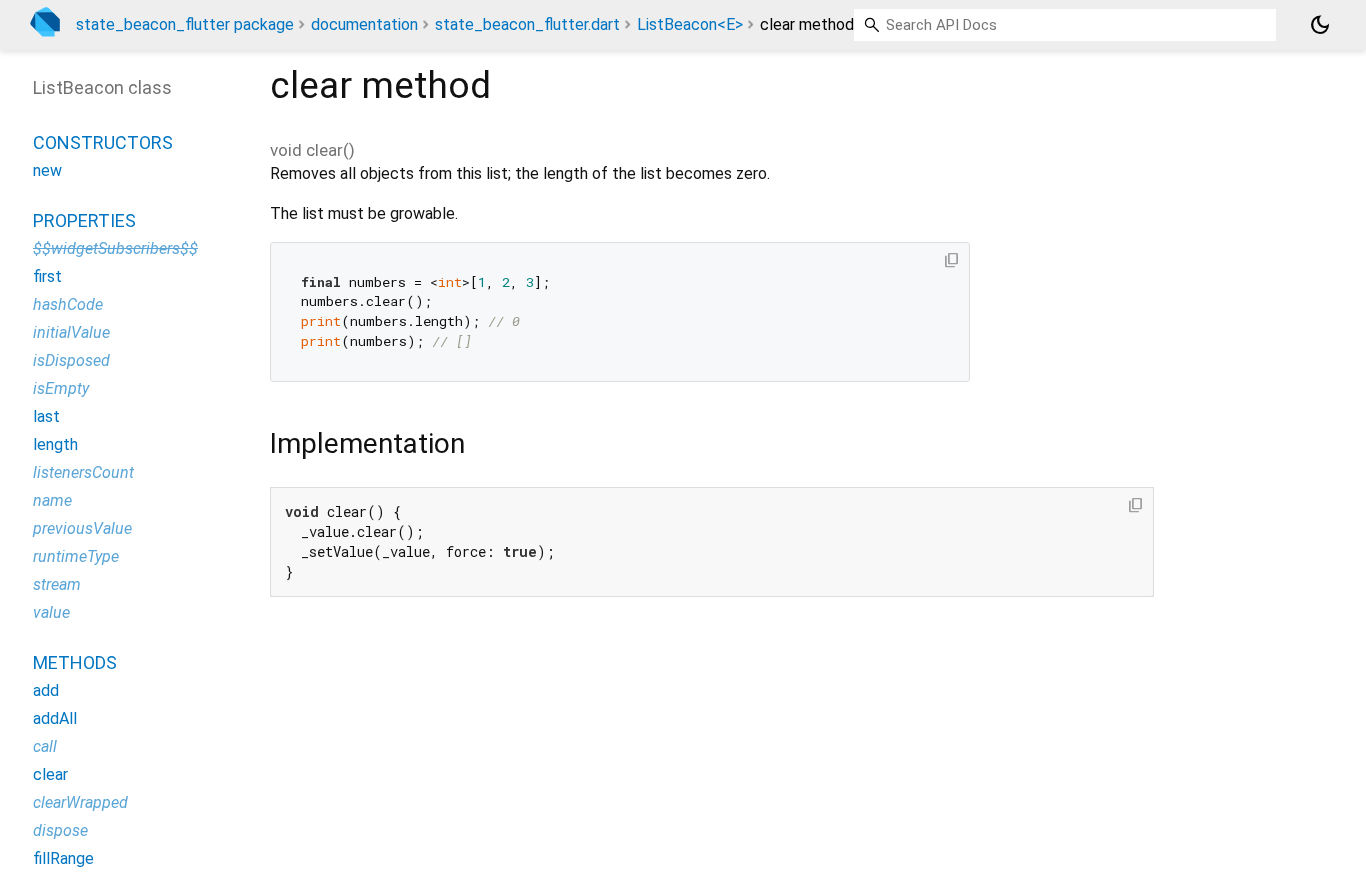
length (55, 444)
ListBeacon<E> (690, 24)
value (51, 612)
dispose (60, 830)
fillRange (63, 858)
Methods (75, 662)
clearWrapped (80, 802)
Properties (84, 220)
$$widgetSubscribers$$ (115, 248)
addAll (55, 718)
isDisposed (71, 360)
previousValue (82, 528)
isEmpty (61, 388)
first (47, 276)
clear (50, 774)
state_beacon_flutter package (185, 24)
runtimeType (76, 556)
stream (57, 584)
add (46, 690)
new (47, 170)
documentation (364, 24)
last (46, 416)
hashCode (68, 304)
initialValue (71, 332)
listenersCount (83, 472)
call (45, 746)
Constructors (103, 142)
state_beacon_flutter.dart (527, 24)
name (52, 500)
